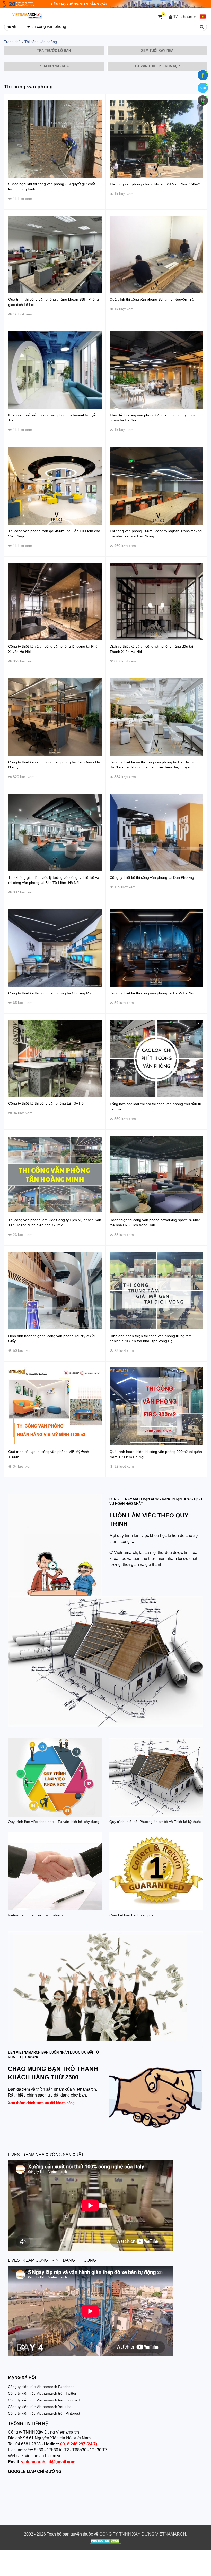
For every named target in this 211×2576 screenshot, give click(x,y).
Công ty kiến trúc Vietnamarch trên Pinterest (44, 2413)
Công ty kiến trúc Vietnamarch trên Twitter (42, 2393)
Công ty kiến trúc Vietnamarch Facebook (41, 2387)
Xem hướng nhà (54, 66)
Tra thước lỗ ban (54, 51)
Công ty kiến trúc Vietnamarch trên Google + (44, 2400)
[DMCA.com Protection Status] (106, 2541)
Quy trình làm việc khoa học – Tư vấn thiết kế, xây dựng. (54, 1822)
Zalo (203, 88)
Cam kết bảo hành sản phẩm (133, 1915)
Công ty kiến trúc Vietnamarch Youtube (40, 2407)
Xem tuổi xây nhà (157, 51)
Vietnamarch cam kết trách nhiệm (35, 1915)
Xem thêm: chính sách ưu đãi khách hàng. (42, 2103)
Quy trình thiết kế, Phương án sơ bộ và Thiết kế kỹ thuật (155, 1822)
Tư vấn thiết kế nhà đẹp (157, 66)
